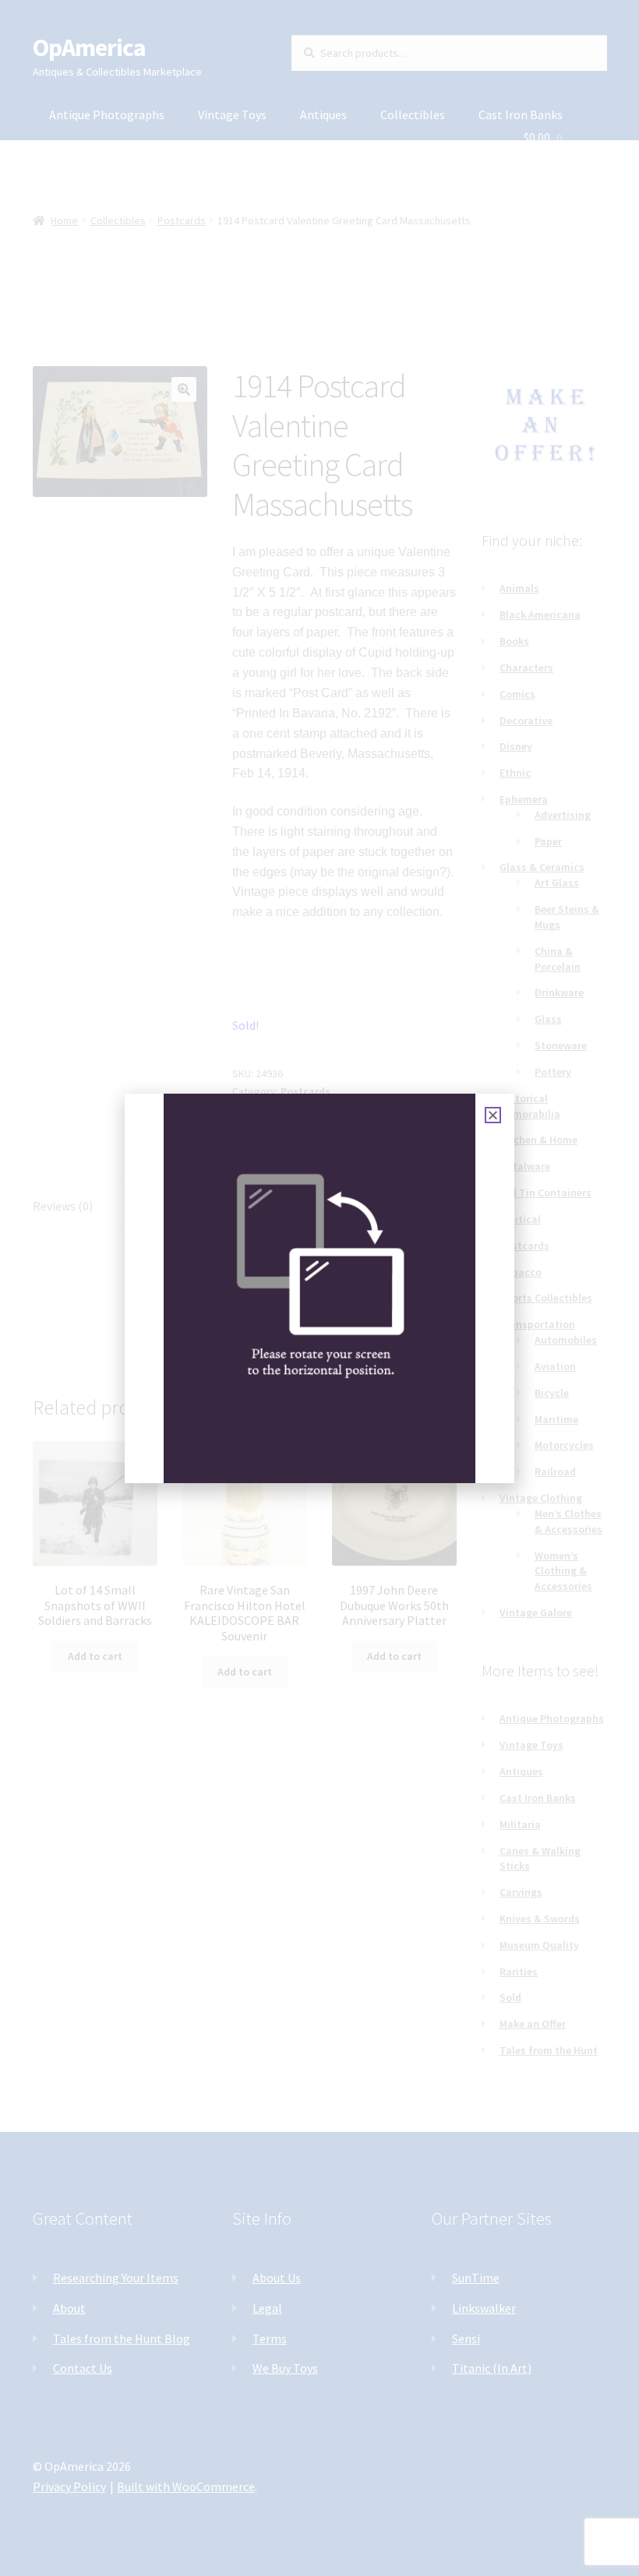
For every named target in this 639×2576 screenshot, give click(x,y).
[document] (319, 1288)
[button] (493, 1115)
